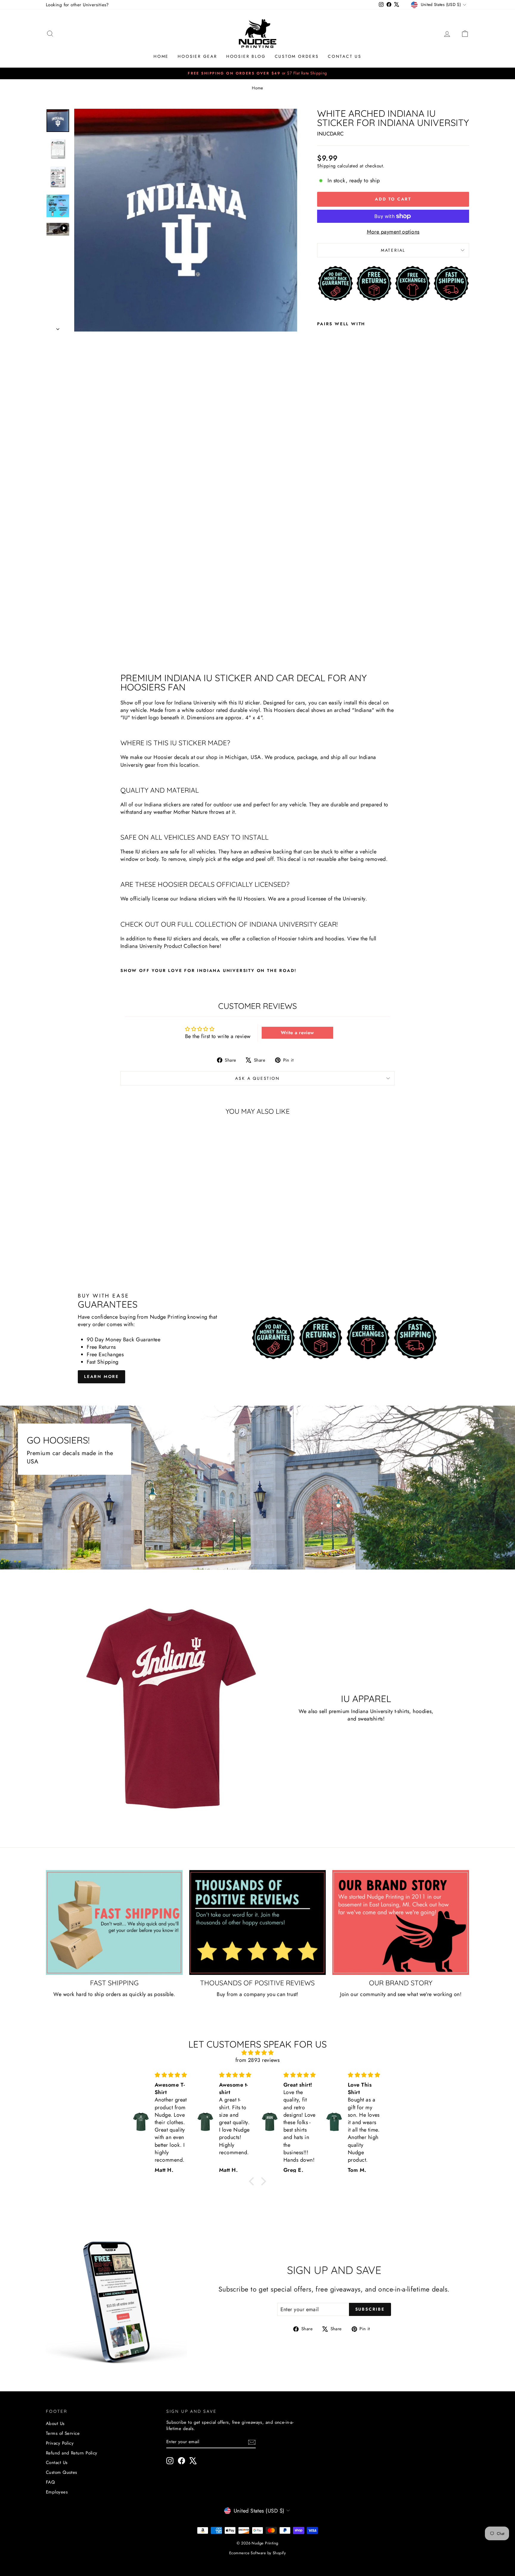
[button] (253, 2181)
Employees (57, 2492)
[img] (257, 2053)
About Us (55, 2423)
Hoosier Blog (246, 56)
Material (393, 250)
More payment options (393, 232)
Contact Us (345, 56)
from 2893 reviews (258, 2060)
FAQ (50, 2482)
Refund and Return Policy (72, 2453)
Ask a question (257, 1078)
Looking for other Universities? (77, 5)
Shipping (326, 166)
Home (161, 56)
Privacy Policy (60, 2443)
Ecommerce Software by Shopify (257, 2553)
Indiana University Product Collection (164, 946)
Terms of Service (63, 2433)
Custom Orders (297, 56)
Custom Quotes (62, 2472)
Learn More (101, 1376)
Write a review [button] (297, 1033)
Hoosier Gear (197, 56)
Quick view (96, 1224)
